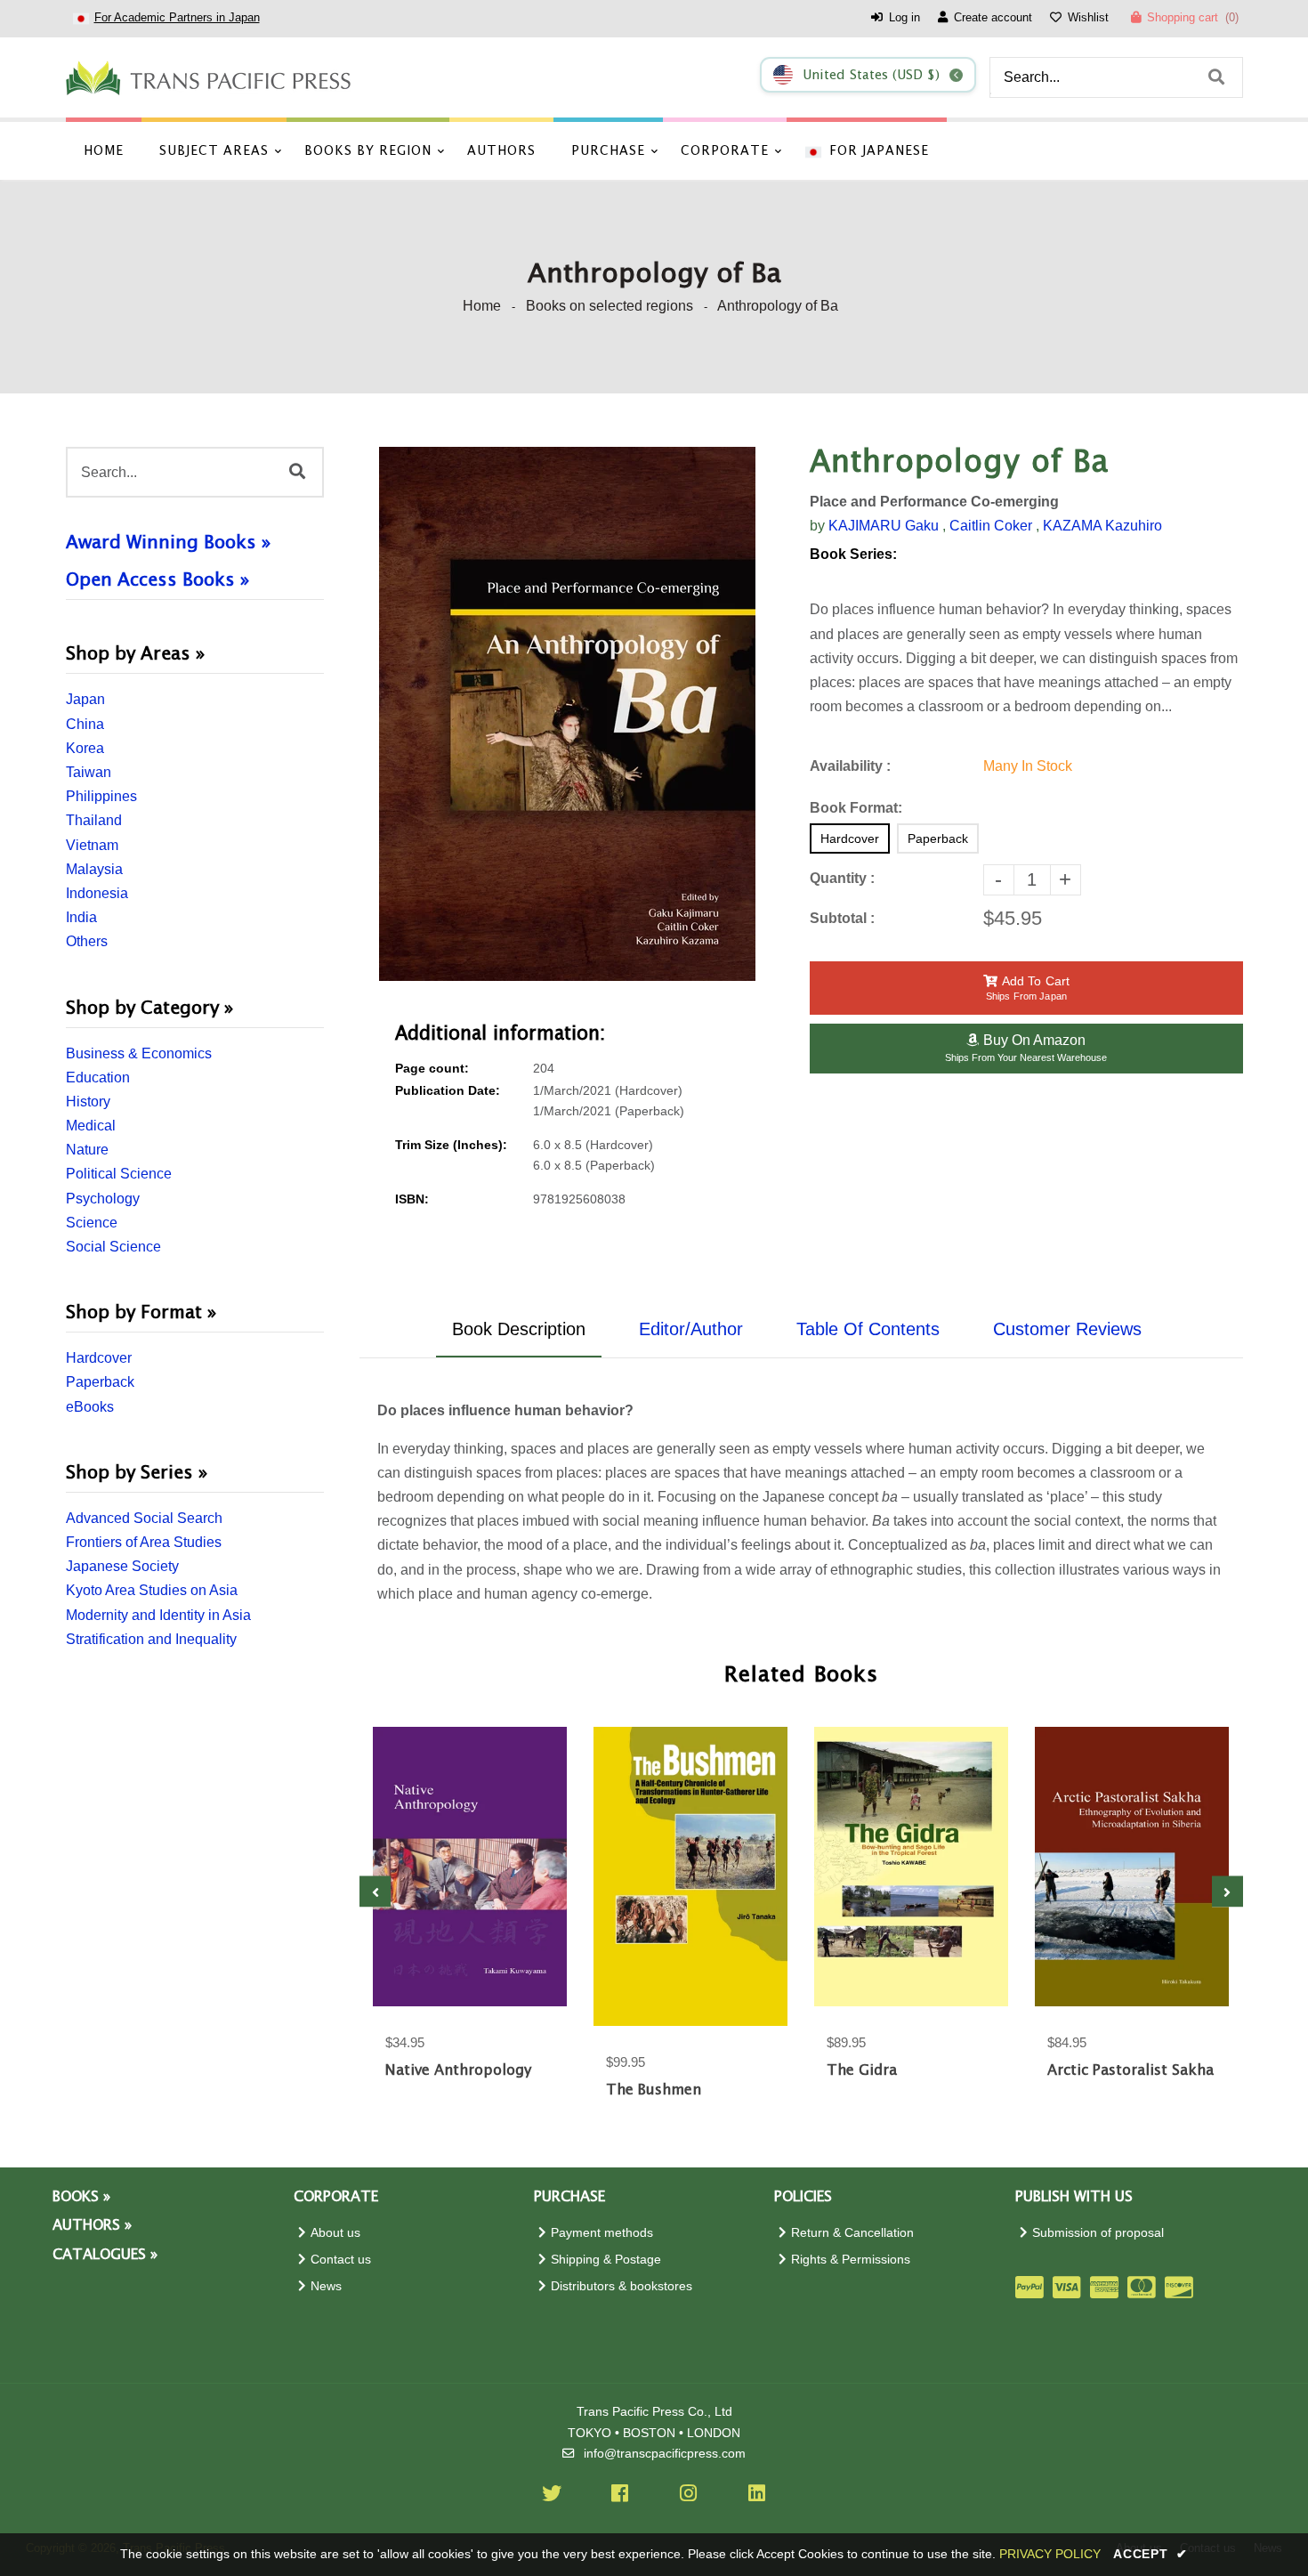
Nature (87, 1150)
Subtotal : (842, 918)
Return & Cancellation (852, 2233)
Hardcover (99, 1358)
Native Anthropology (458, 2071)
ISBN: (412, 1199)
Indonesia (97, 893)
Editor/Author (691, 1329)
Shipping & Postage (606, 2260)
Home (482, 306)
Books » (81, 2197)
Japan (85, 699)
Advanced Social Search (144, 1518)
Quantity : (842, 878)
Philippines (101, 796)
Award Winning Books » (168, 543)
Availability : (850, 766)
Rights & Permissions (851, 2260)
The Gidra (862, 2071)
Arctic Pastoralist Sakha (1130, 2071)
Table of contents (868, 1329)
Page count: (432, 1069)
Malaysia (94, 869)
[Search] (1216, 77)
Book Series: (853, 554)
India (81, 917)
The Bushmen (654, 2090)
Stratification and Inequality (151, 1639)
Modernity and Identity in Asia (158, 1615)
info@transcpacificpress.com (665, 2454)
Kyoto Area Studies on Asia (152, 1590)
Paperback (100, 1382)
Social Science (113, 1247)
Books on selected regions (610, 306)
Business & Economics (139, 1053)
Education (98, 1077)
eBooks (90, 1407)
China (85, 724)
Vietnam (92, 845)
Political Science (119, 1174)
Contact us (341, 2260)
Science (92, 1223)
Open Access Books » (157, 580)
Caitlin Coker (991, 526)
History (88, 1102)
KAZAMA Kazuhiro (1102, 526)
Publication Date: (448, 1091)
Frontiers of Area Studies (144, 1542)
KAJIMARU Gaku (884, 526)
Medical (91, 1126)
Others (87, 941)
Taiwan (89, 772)
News (326, 2286)
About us (335, 2233)
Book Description (519, 1329)
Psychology (103, 1199)
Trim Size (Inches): (451, 1145)
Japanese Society (122, 1566)
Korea (85, 748)
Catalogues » (105, 2255)
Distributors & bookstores (622, 2286)
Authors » (92, 2226)
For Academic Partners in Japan (177, 17)
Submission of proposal (1098, 2233)
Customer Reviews (1067, 1329)
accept (1151, 2554)
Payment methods (602, 2233)
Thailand (94, 820)
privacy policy (1050, 2554)
